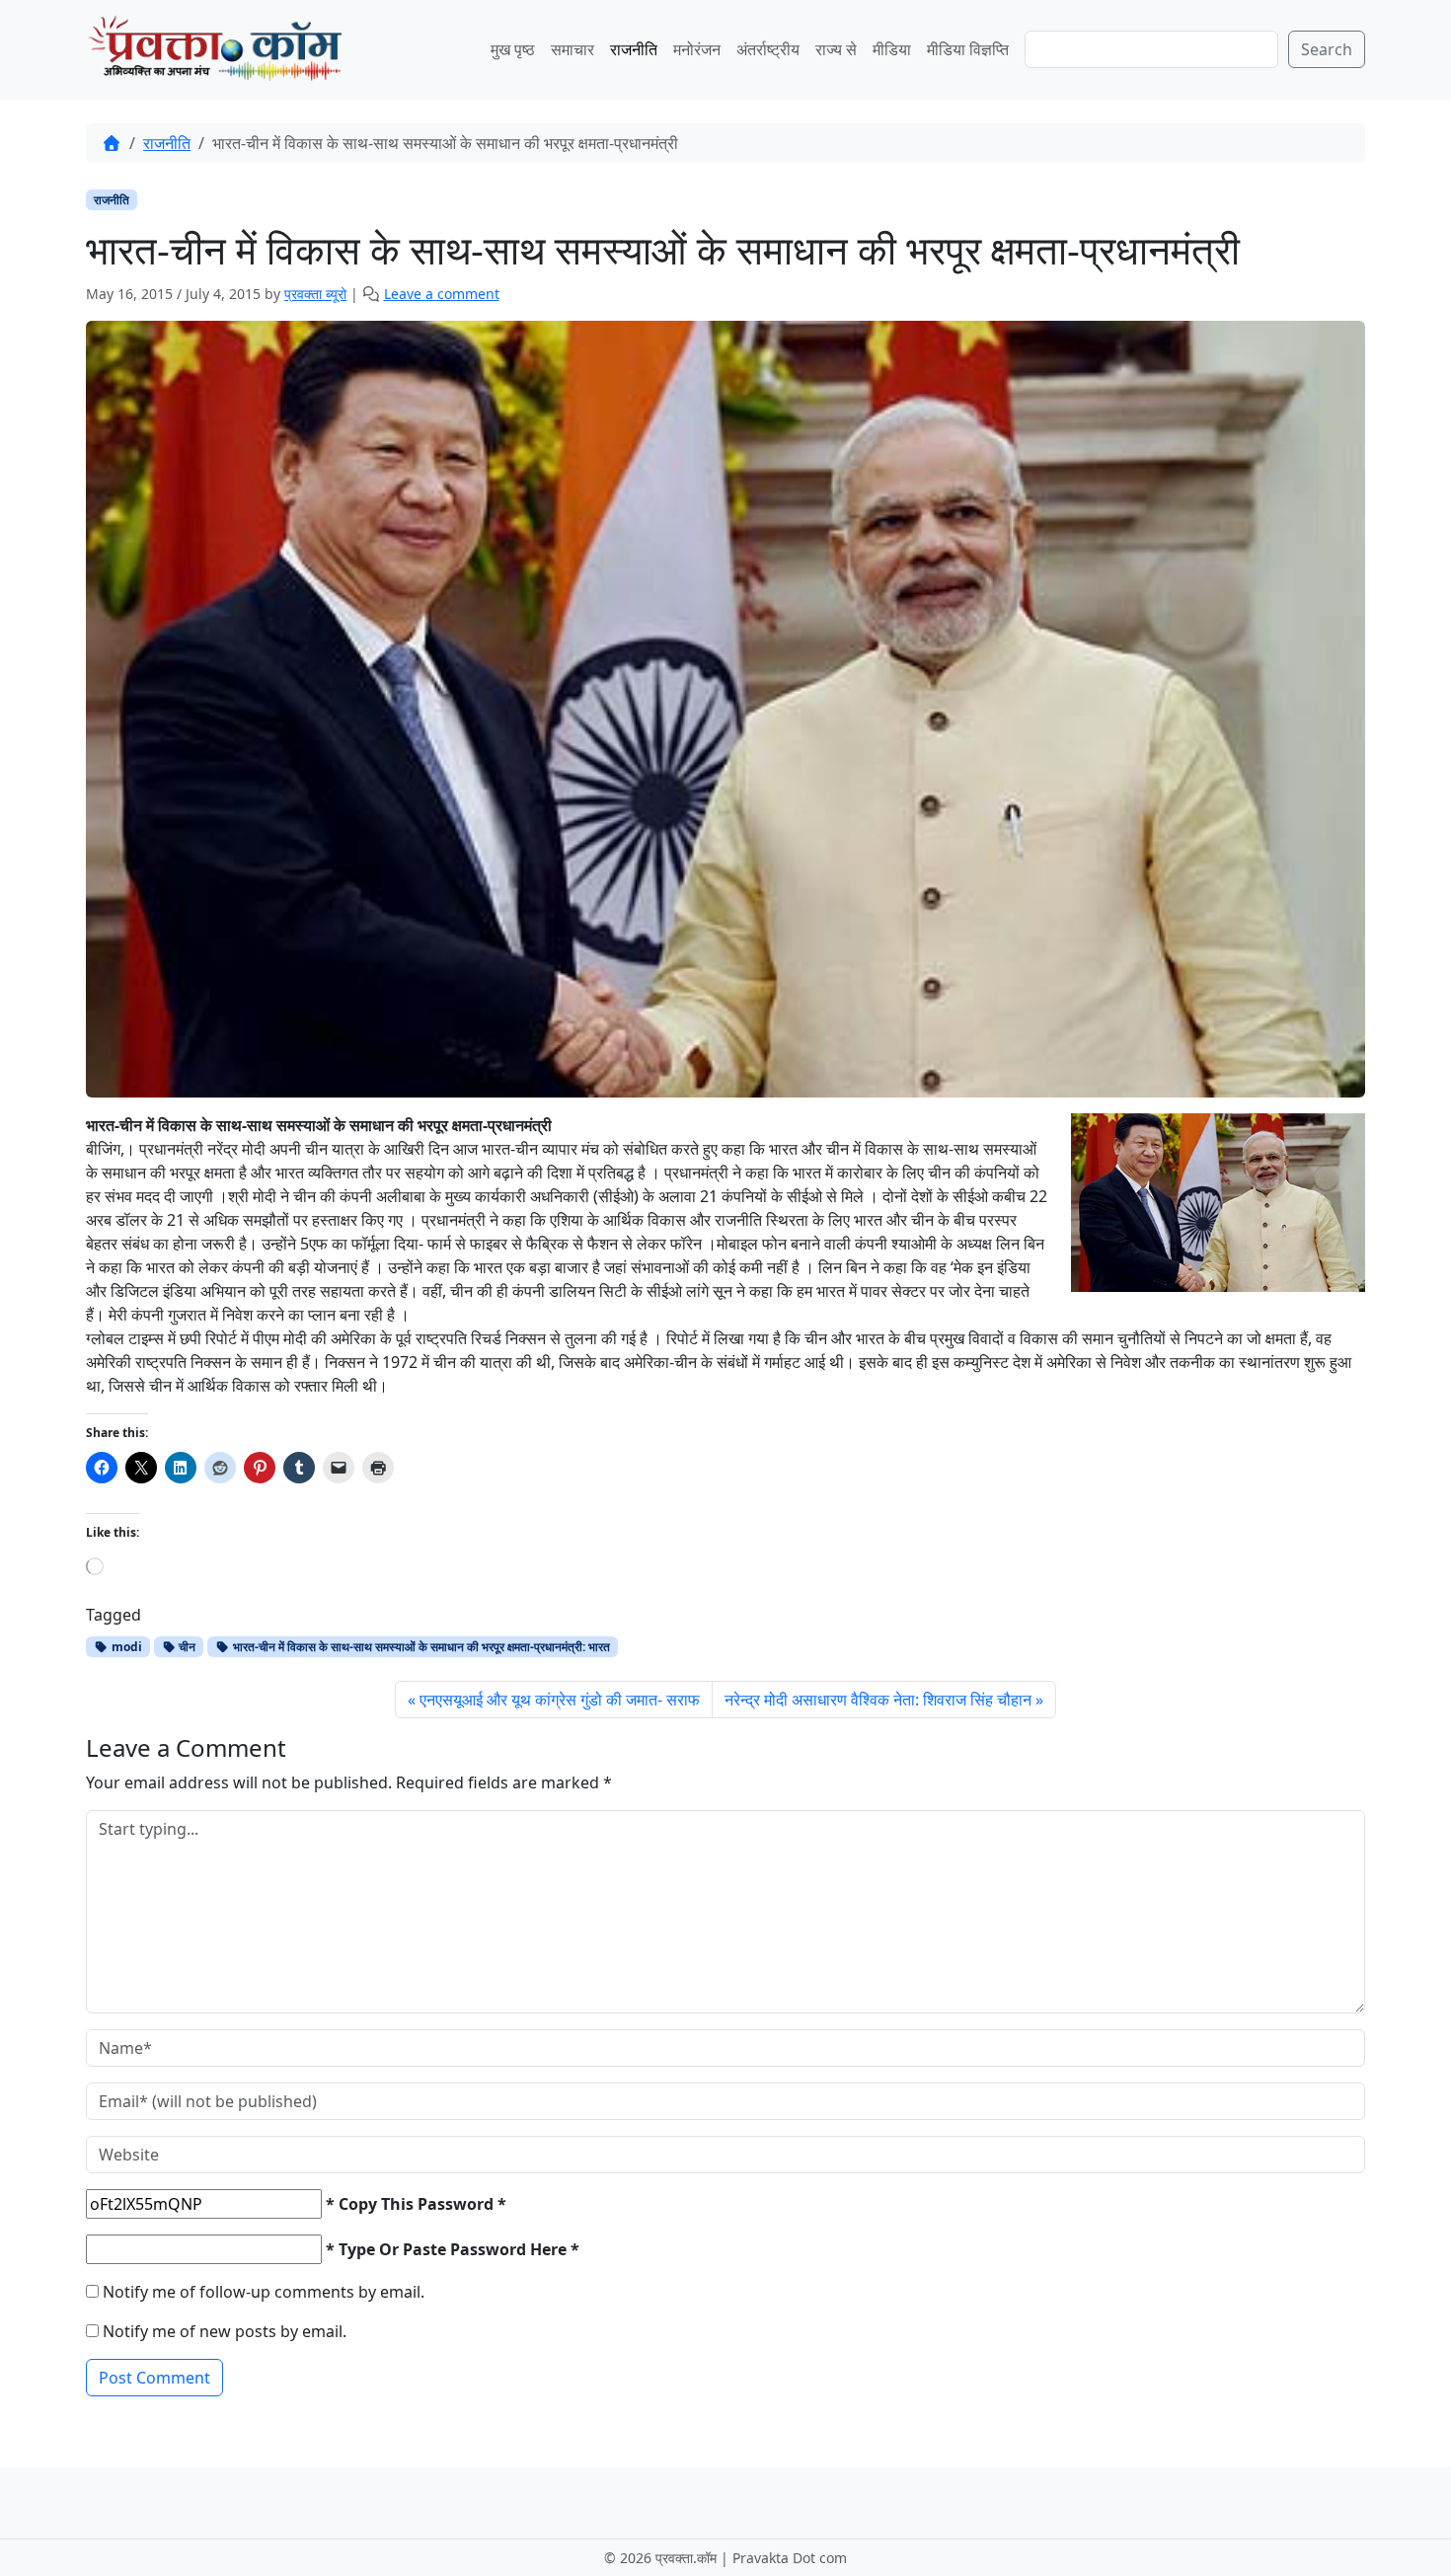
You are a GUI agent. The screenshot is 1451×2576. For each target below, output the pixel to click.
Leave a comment (442, 294)
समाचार (573, 49)
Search (1327, 49)
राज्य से (836, 49)
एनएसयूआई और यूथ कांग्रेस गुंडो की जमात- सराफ (560, 1700)
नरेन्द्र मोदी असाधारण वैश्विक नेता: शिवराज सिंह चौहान (878, 1700)
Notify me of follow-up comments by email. (264, 2292)
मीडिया (892, 49)
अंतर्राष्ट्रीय (768, 49)
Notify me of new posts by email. (225, 2331)
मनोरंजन (697, 49)
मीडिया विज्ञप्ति (968, 49)
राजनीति (634, 49)
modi (125, 1647)
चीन (186, 1647)
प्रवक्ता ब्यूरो (315, 294)
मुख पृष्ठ (513, 49)
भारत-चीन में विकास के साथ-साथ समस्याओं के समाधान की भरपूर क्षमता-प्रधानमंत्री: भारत (420, 1647)
